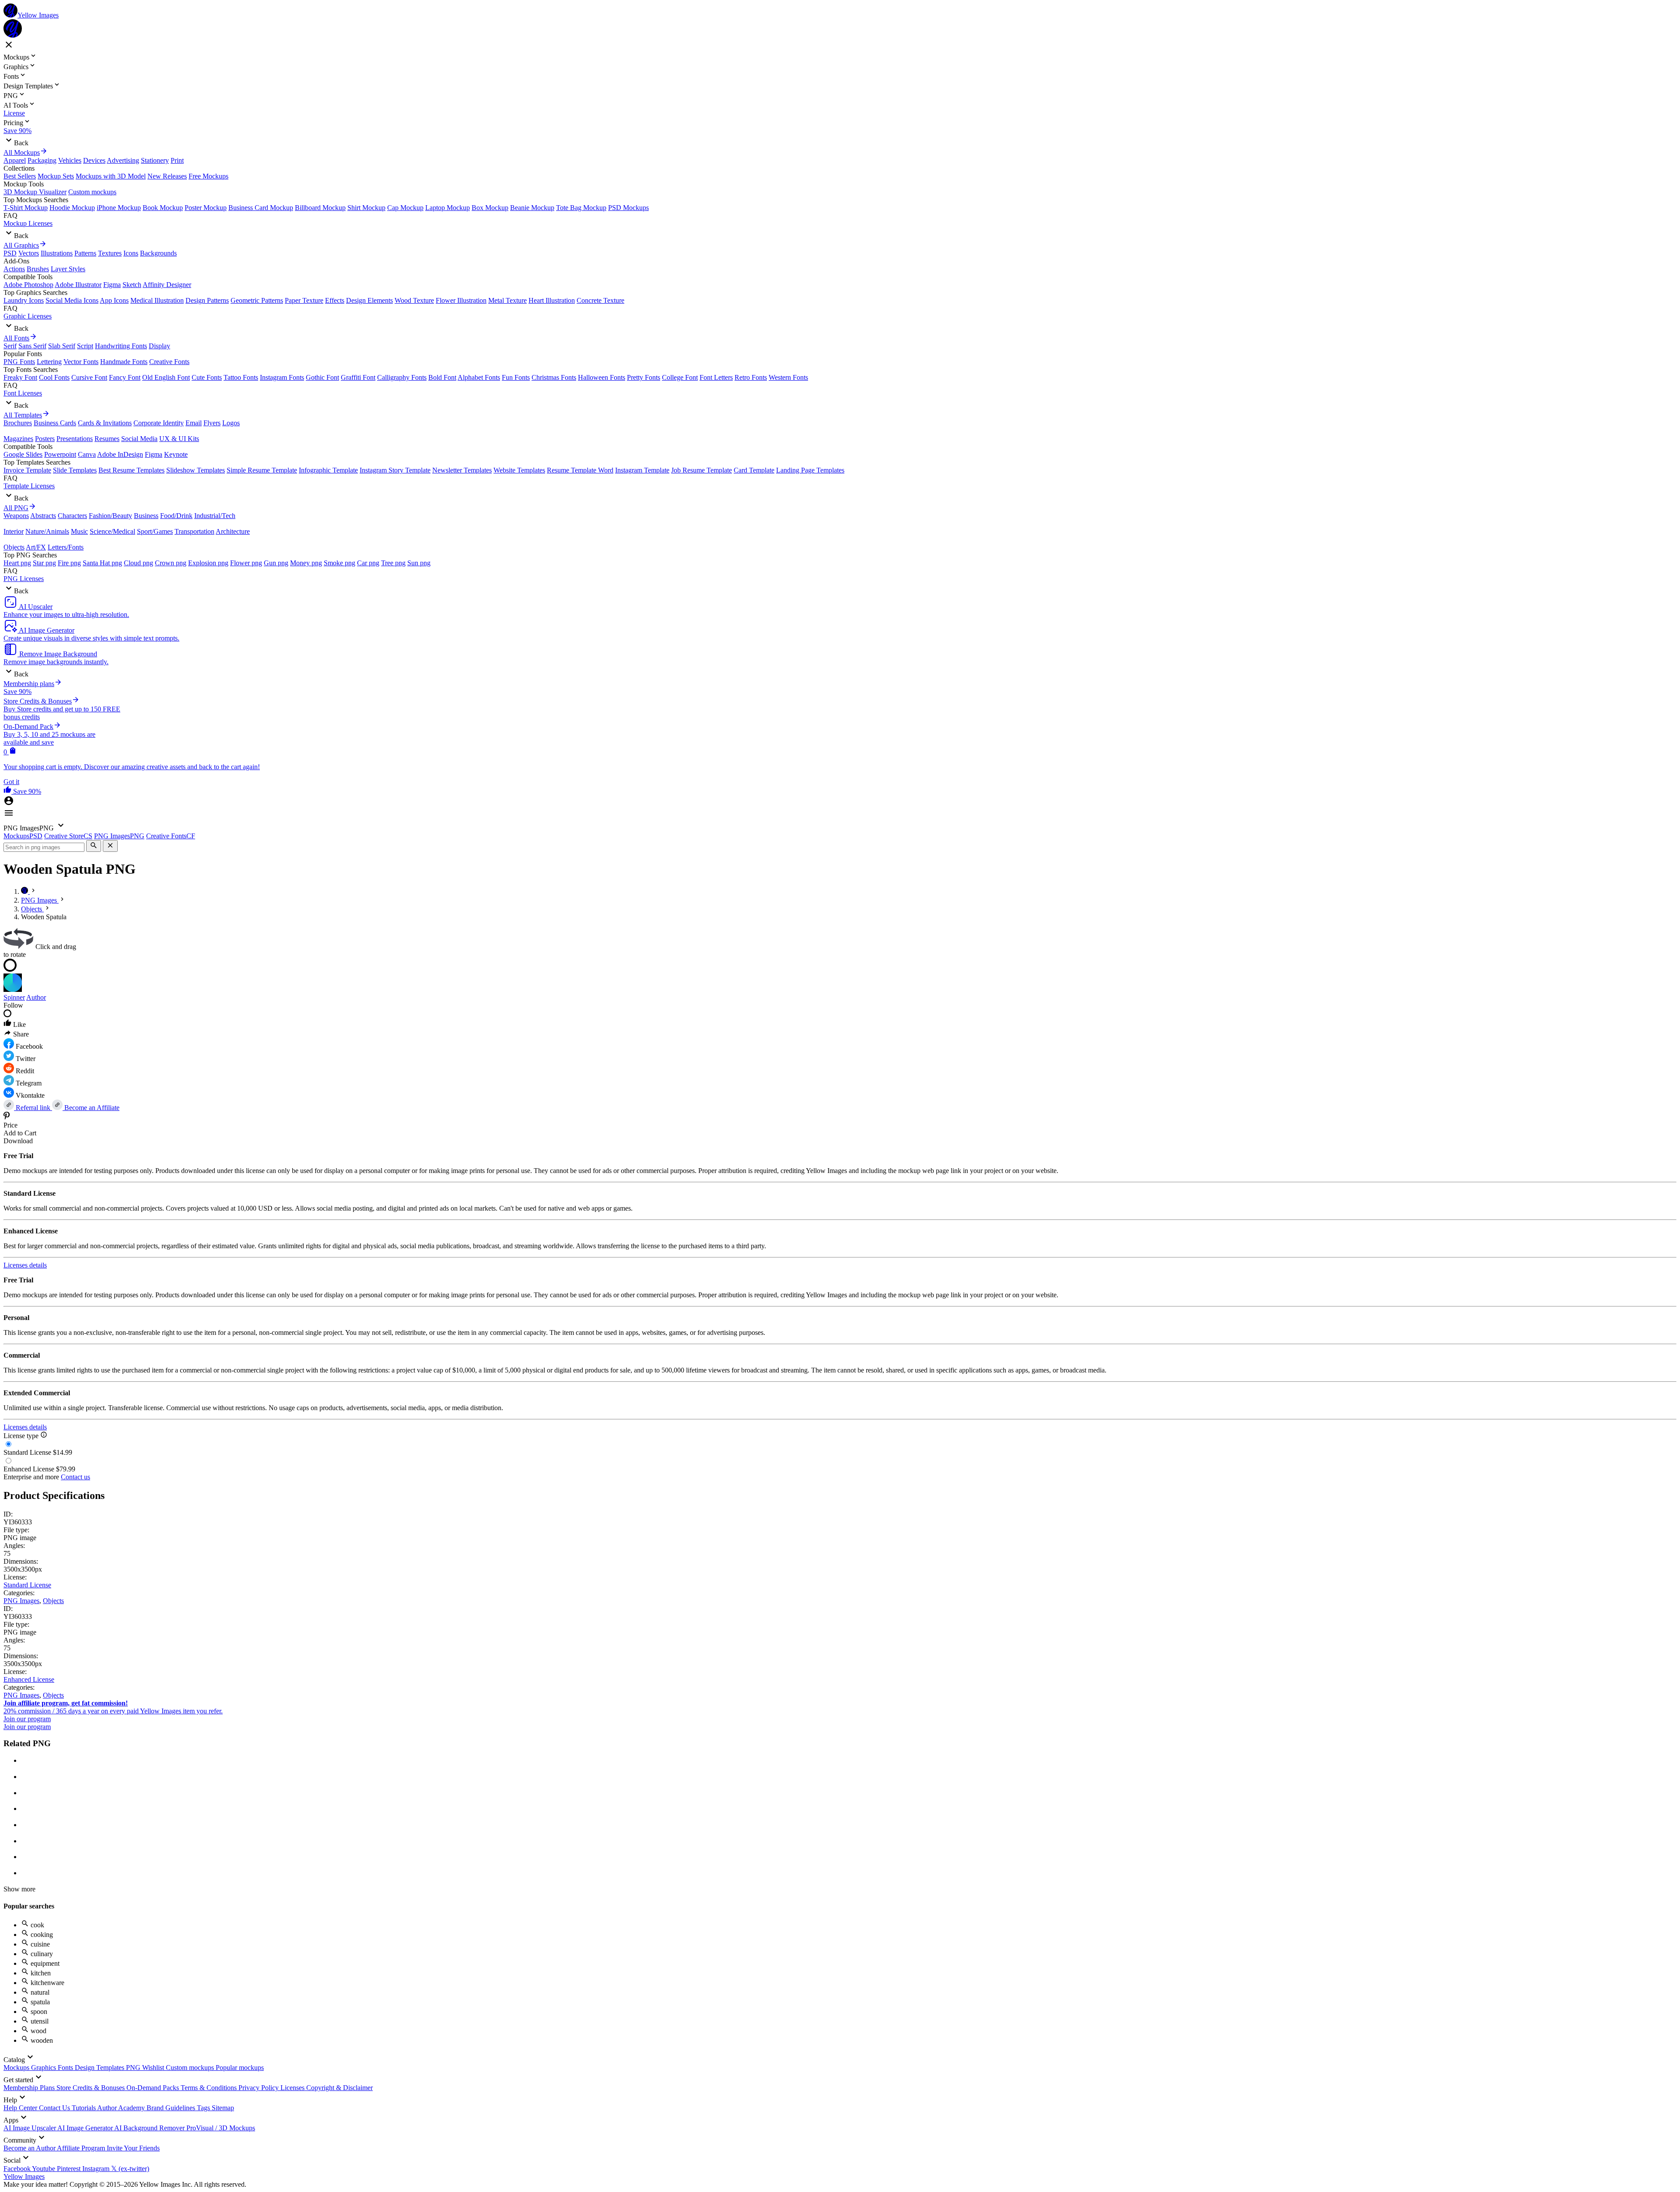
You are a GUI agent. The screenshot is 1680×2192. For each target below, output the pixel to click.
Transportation (194, 531)
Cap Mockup (405, 208)
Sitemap (223, 2108)
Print (177, 160)
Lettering (49, 362)
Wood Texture (414, 300)
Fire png (69, 563)
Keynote (176, 454)
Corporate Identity (159, 423)
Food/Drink (176, 516)
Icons (131, 253)
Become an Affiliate (91, 1108)
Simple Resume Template (262, 470)
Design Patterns (207, 300)
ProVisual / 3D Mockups (221, 2128)
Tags (204, 2108)
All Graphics (21, 245)
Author (36, 997)
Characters (72, 516)
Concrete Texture (600, 300)
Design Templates (100, 2068)
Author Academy (122, 2108)
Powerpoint (60, 454)
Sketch (132, 285)
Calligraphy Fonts (402, 377)
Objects (14, 547)
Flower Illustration (461, 300)
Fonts (66, 2068)
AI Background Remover (150, 2128)
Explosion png (208, 563)
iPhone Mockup (119, 208)
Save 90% (17, 131)
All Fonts (16, 338)
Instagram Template (642, 470)
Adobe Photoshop (28, 285)
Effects (335, 300)
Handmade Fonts (124, 362)
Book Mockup (163, 208)
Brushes (38, 269)
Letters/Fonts (66, 547)
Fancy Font (125, 377)
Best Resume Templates (131, 470)
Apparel (15, 160)
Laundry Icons (24, 300)
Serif (10, 346)
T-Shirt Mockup (26, 208)
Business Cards (55, 423)
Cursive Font (89, 377)
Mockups (17, 2068)
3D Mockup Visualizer (35, 192)
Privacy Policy (259, 2088)
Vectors (29, 253)
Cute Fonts (207, 377)
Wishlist (154, 2068)
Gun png (276, 563)
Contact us (75, 1477)
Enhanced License (29, 1679)
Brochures (18, 423)
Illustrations (57, 253)
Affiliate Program (82, 2148)
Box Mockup (490, 208)
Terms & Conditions (210, 2088)
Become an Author (30, 2148)
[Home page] (25, 891)
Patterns (85, 253)
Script (85, 346)
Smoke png (339, 563)
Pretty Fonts (644, 377)
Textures (110, 253)
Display (159, 346)
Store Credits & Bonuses (91, 2088)
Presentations (75, 439)
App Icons (114, 300)
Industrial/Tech (215, 516)
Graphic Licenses (28, 316)
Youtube (44, 2169)
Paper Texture (304, 300)
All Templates (23, 415)
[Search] (94, 846)
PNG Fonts (19, 362)
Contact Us (55, 2108)
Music (79, 531)
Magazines (18, 439)
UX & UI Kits (179, 439)
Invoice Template (27, 470)
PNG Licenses (24, 579)
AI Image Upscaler (30, 2128)
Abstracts (43, 516)
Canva (87, 454)
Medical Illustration (157, 300)
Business (146, 516)
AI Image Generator (86, 2128)
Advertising (123, 160)
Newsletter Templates (462, 470)
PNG (134, 2068)
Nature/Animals (47, 531)
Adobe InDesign (120, 454)
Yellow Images (24, 2176)
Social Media (139, 439)
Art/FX (36, 547)
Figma (112, 285)
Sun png (419, 563)
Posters (45, 439)
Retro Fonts (751, 377)
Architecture (233, 531)
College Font (680, 377)
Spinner (14, 997)
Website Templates (519, 470)
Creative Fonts (169, 362)
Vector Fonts (81, 362)
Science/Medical (112, 531)
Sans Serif (32, 346)
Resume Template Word (580, 470)
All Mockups (22, 152)
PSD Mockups (628, 208)
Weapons (16, 516)
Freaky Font (20, 377)
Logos (231, 423)
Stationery (155, 160)
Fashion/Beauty (110, 516)
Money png (306, 563)
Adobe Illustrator (78, 285)
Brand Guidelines (172, 2108)
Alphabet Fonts (479, 377)
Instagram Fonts (282, 377)
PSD (10, 253)
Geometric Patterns (257, 300)
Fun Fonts (516, 377)
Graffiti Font (358, 377)
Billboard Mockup (320, 208)
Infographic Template (328, 470)
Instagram (97, 2169)
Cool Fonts (54, 377)
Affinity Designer (167, 285)
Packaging (42, 160)
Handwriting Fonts (121, 346)
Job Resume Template (702, 470)
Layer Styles (68, 269)
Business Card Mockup (261, 208)
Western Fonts (788, 377)
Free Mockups (208, 176)
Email (194, 423)
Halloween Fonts (602, 377)
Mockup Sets (56, 176)
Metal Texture (507, 300)
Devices (94, 160)
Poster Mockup (206, 208)
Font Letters (716, 377)
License (14, 113)
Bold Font (442, 377)
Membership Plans (30, 2088)
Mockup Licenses (28, 223)
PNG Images (21, 1601)
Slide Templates (75, 470)
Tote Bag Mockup (581, 208)
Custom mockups (92, 192)
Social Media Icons (72, 300)
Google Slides (23, 454)
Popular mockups (240, 2068)
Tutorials (84, 2108)
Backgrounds (158, 253)
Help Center (21, 2108)
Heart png (17, 563)
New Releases (167, 176)
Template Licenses (29, 486)
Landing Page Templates (810, 470)
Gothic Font (322, 377)
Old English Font (166, 377)
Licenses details (25, 1265)
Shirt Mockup (366, 208)
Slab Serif (62, 346)
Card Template (754, 470)
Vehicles (70, 160)
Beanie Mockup (532, 208)
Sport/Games (155, 531)
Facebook (18, 2169)
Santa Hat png (102, 563)
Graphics (44, 2068)
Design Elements (369, 300)
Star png (44, 563)
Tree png (393, 563)
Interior (14, 531)
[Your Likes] (8, 791)
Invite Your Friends (133, 2148)
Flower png (246, 563)
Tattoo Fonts (241, 377)
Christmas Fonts (554, 377)
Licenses (293, 2088)
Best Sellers (20, 176)
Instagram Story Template (395, 470)
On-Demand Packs (154, 2088)
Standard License (27, 1585)
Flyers (212, 423)
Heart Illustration (552, 300)
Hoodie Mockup (72, 208)
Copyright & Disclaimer (339, 2088)
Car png (368, 563)
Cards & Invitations (105, 423)
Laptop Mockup (448, 208)
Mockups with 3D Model (111, 176)
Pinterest (70, 2169)
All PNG (16, 508)
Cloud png (138, 563)
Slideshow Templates (196, 470)
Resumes (107, 439)
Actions (14, 269)
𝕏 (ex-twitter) (130, 2169)
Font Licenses (23, 393)
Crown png (171, 563)
